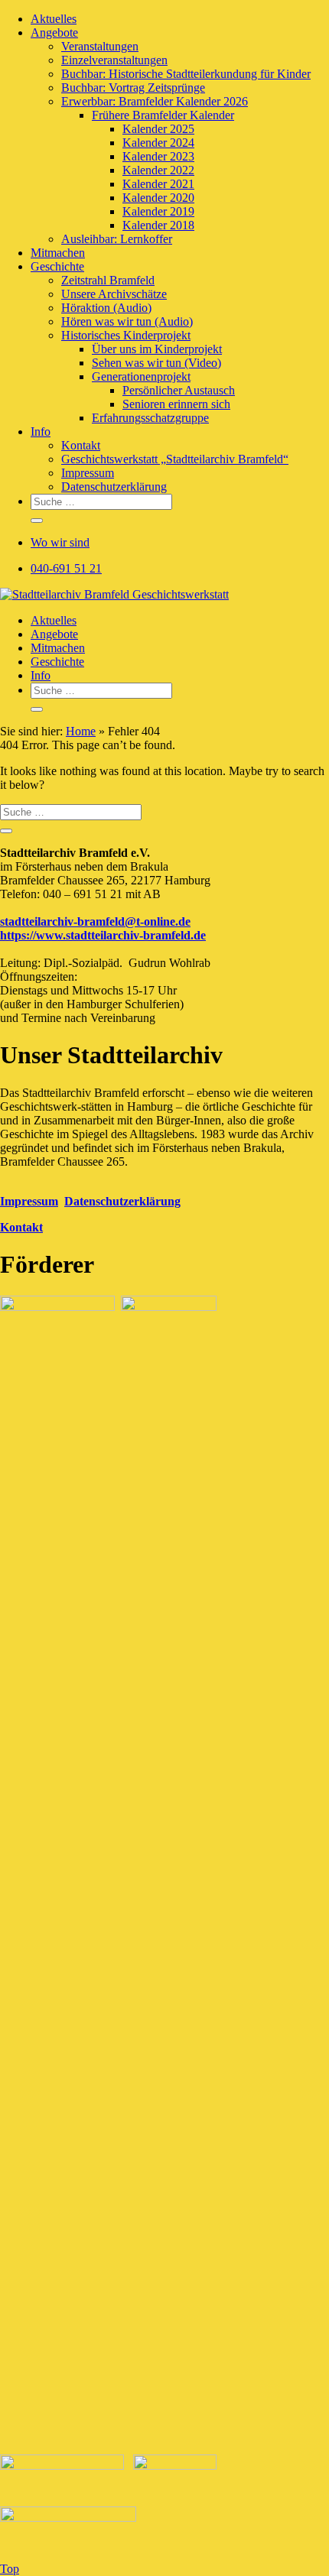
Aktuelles (54, 19)
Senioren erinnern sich (176, 404)
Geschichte (57, 266)
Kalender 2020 (158, 198)
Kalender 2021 (158, 184)
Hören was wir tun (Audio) (127, 321)
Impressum (88, 473)
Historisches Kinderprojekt (126, 335)
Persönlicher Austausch (179, 390)
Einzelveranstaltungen (114, 60)
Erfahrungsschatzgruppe (150, 418)
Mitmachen (58, 253)
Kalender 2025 (158, 129)
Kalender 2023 (158, 156)
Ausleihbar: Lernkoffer (117, 239)
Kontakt (81, 445)
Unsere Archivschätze (114, 294)
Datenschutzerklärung (114, 487)
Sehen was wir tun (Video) (156, 363)
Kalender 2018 (158, 225)
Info (41, 431)
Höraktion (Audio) (106, 308)
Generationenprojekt (141, 376)
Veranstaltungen (100, 46)
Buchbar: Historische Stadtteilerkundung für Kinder (186, 74)
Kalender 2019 (158, 211)
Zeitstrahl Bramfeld (108, 280)
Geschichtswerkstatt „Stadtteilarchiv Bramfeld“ (175, 459)
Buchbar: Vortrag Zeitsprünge (133, 88)
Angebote (54, 32)
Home (81, 731)
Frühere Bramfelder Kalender (163, 115)
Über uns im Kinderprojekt (157, 349)
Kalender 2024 (158, 143)
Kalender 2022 (158, 170)
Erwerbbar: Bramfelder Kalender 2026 (155, 101)
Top (10, 2569)
